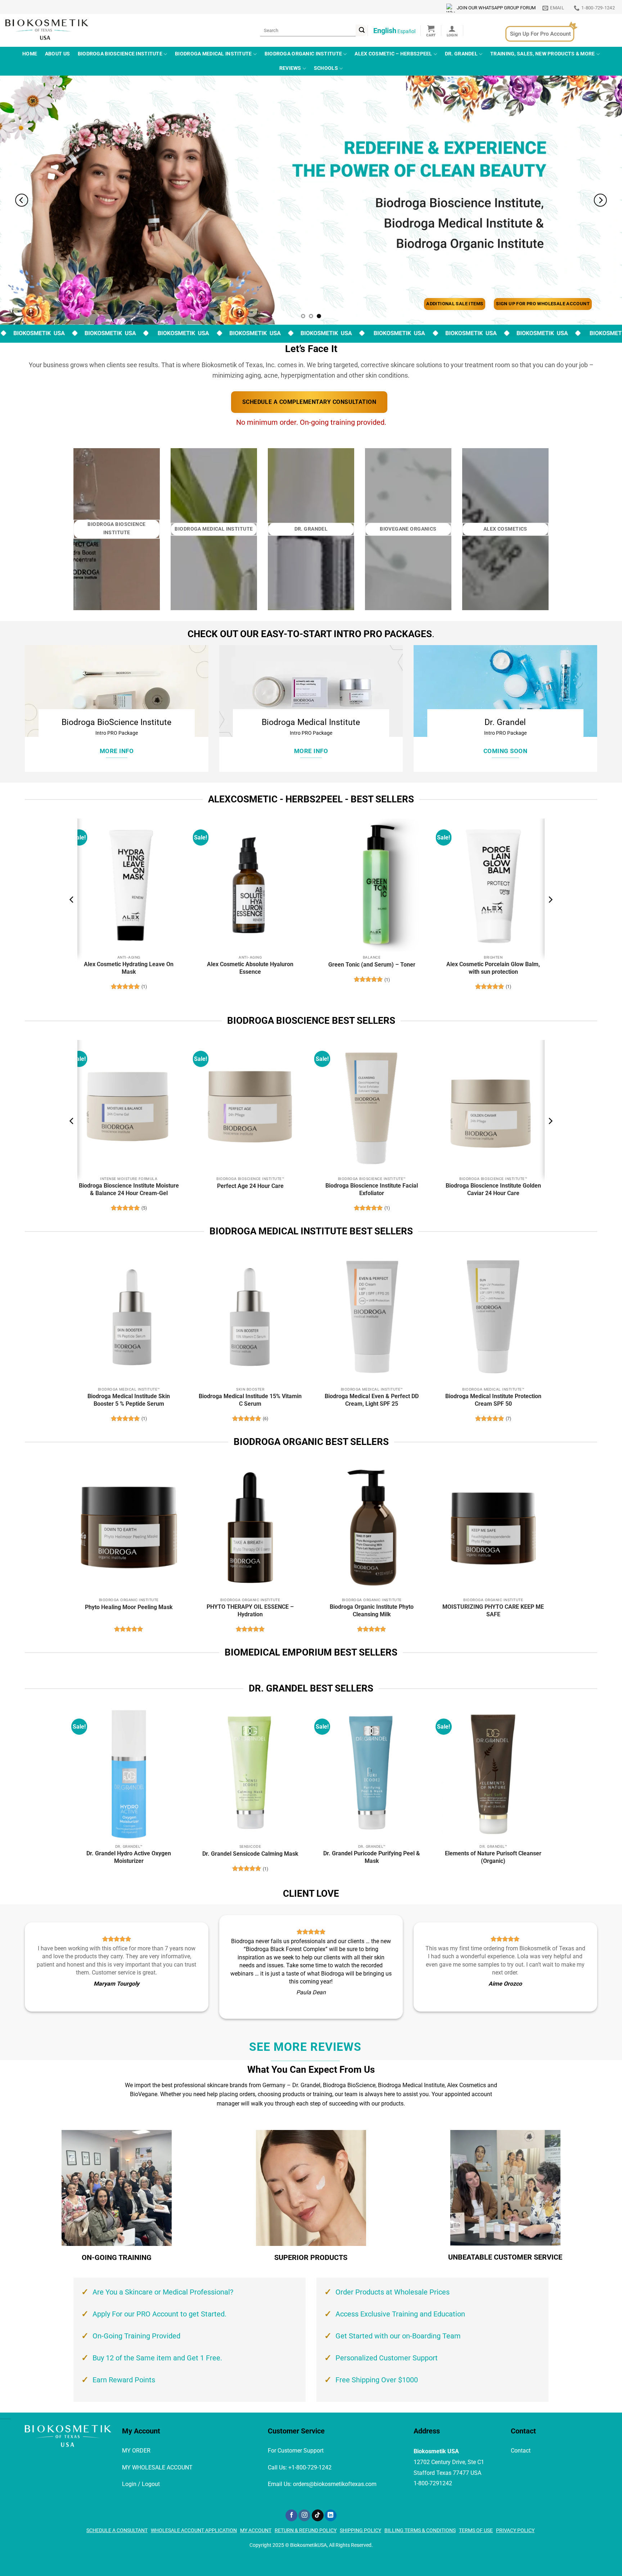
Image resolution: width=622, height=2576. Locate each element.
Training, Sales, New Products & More (542, 54)
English (385, 31)
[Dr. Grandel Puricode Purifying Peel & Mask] (372, 1774)
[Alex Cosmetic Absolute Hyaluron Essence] (250, 885)
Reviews (290, 68)
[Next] (600, 200)
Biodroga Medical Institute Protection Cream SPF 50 (493, 1400)
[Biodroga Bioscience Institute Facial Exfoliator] (372, 1106)
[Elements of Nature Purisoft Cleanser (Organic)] (493, 1774)
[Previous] (22, 200)
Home (30, 54)
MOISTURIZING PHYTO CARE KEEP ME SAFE (493, 1611)
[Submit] (362, 30)
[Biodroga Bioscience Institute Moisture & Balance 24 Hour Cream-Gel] (129, 1106)
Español (406, 31)
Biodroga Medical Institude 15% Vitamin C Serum (250, 1400)
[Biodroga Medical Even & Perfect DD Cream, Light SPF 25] (372, 1317)
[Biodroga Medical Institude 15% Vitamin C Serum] (250, 1317)
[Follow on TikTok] (318, 2516)
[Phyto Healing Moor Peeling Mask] (129, 1528)
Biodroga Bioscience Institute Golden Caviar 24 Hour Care (493, 1189)
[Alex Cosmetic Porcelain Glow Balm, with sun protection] (493, 885)
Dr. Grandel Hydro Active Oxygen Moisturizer (129, 1857)
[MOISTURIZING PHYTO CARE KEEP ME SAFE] (493, 1528)
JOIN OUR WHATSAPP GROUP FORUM (496, 8)
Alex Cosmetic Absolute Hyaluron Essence (250, 968)
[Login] (452, 31)
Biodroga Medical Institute (213, 54)
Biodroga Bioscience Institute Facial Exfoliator (372, 1189)
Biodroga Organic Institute (303, 54)
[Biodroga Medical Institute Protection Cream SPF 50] (493, 1317)
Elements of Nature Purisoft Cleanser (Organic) (493, 1857)
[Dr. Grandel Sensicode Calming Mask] (250, 1774)
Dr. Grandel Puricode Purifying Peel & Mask (372, 1857)
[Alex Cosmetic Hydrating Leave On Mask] (129, 885)
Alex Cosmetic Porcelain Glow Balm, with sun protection (493, 968)
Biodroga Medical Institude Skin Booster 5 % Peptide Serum (129, 1400)
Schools (326, 68)
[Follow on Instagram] (304, 2516)
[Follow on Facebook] (291, 2516)
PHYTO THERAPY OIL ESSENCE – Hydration (250, 1611)
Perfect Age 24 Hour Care (250, 1186)
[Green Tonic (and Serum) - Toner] (372, 885)
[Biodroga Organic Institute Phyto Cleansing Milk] (372, 1528)
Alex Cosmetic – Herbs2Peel (393, 54)
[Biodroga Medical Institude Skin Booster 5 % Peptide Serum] (129, 1317)
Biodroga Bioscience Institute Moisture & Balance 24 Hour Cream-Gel (129, 1189)
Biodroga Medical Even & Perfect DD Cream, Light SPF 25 (372, 1400)
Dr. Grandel (461, 54)
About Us (57, 54)
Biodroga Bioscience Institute (120, 54)
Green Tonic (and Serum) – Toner (372, 965)
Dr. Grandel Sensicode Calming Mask (250, 1854)
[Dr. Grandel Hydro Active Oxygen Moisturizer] (129, 1774)
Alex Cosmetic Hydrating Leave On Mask (129, 968)
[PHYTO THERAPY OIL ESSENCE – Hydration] (251, 1528)
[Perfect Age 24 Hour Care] (250, 1106)
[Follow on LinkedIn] (331, 2516)
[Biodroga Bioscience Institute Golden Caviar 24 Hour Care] (493, 1106)
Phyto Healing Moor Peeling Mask (129, 1607)
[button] (431, 31)
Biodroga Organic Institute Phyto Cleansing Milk (372, 1611)
